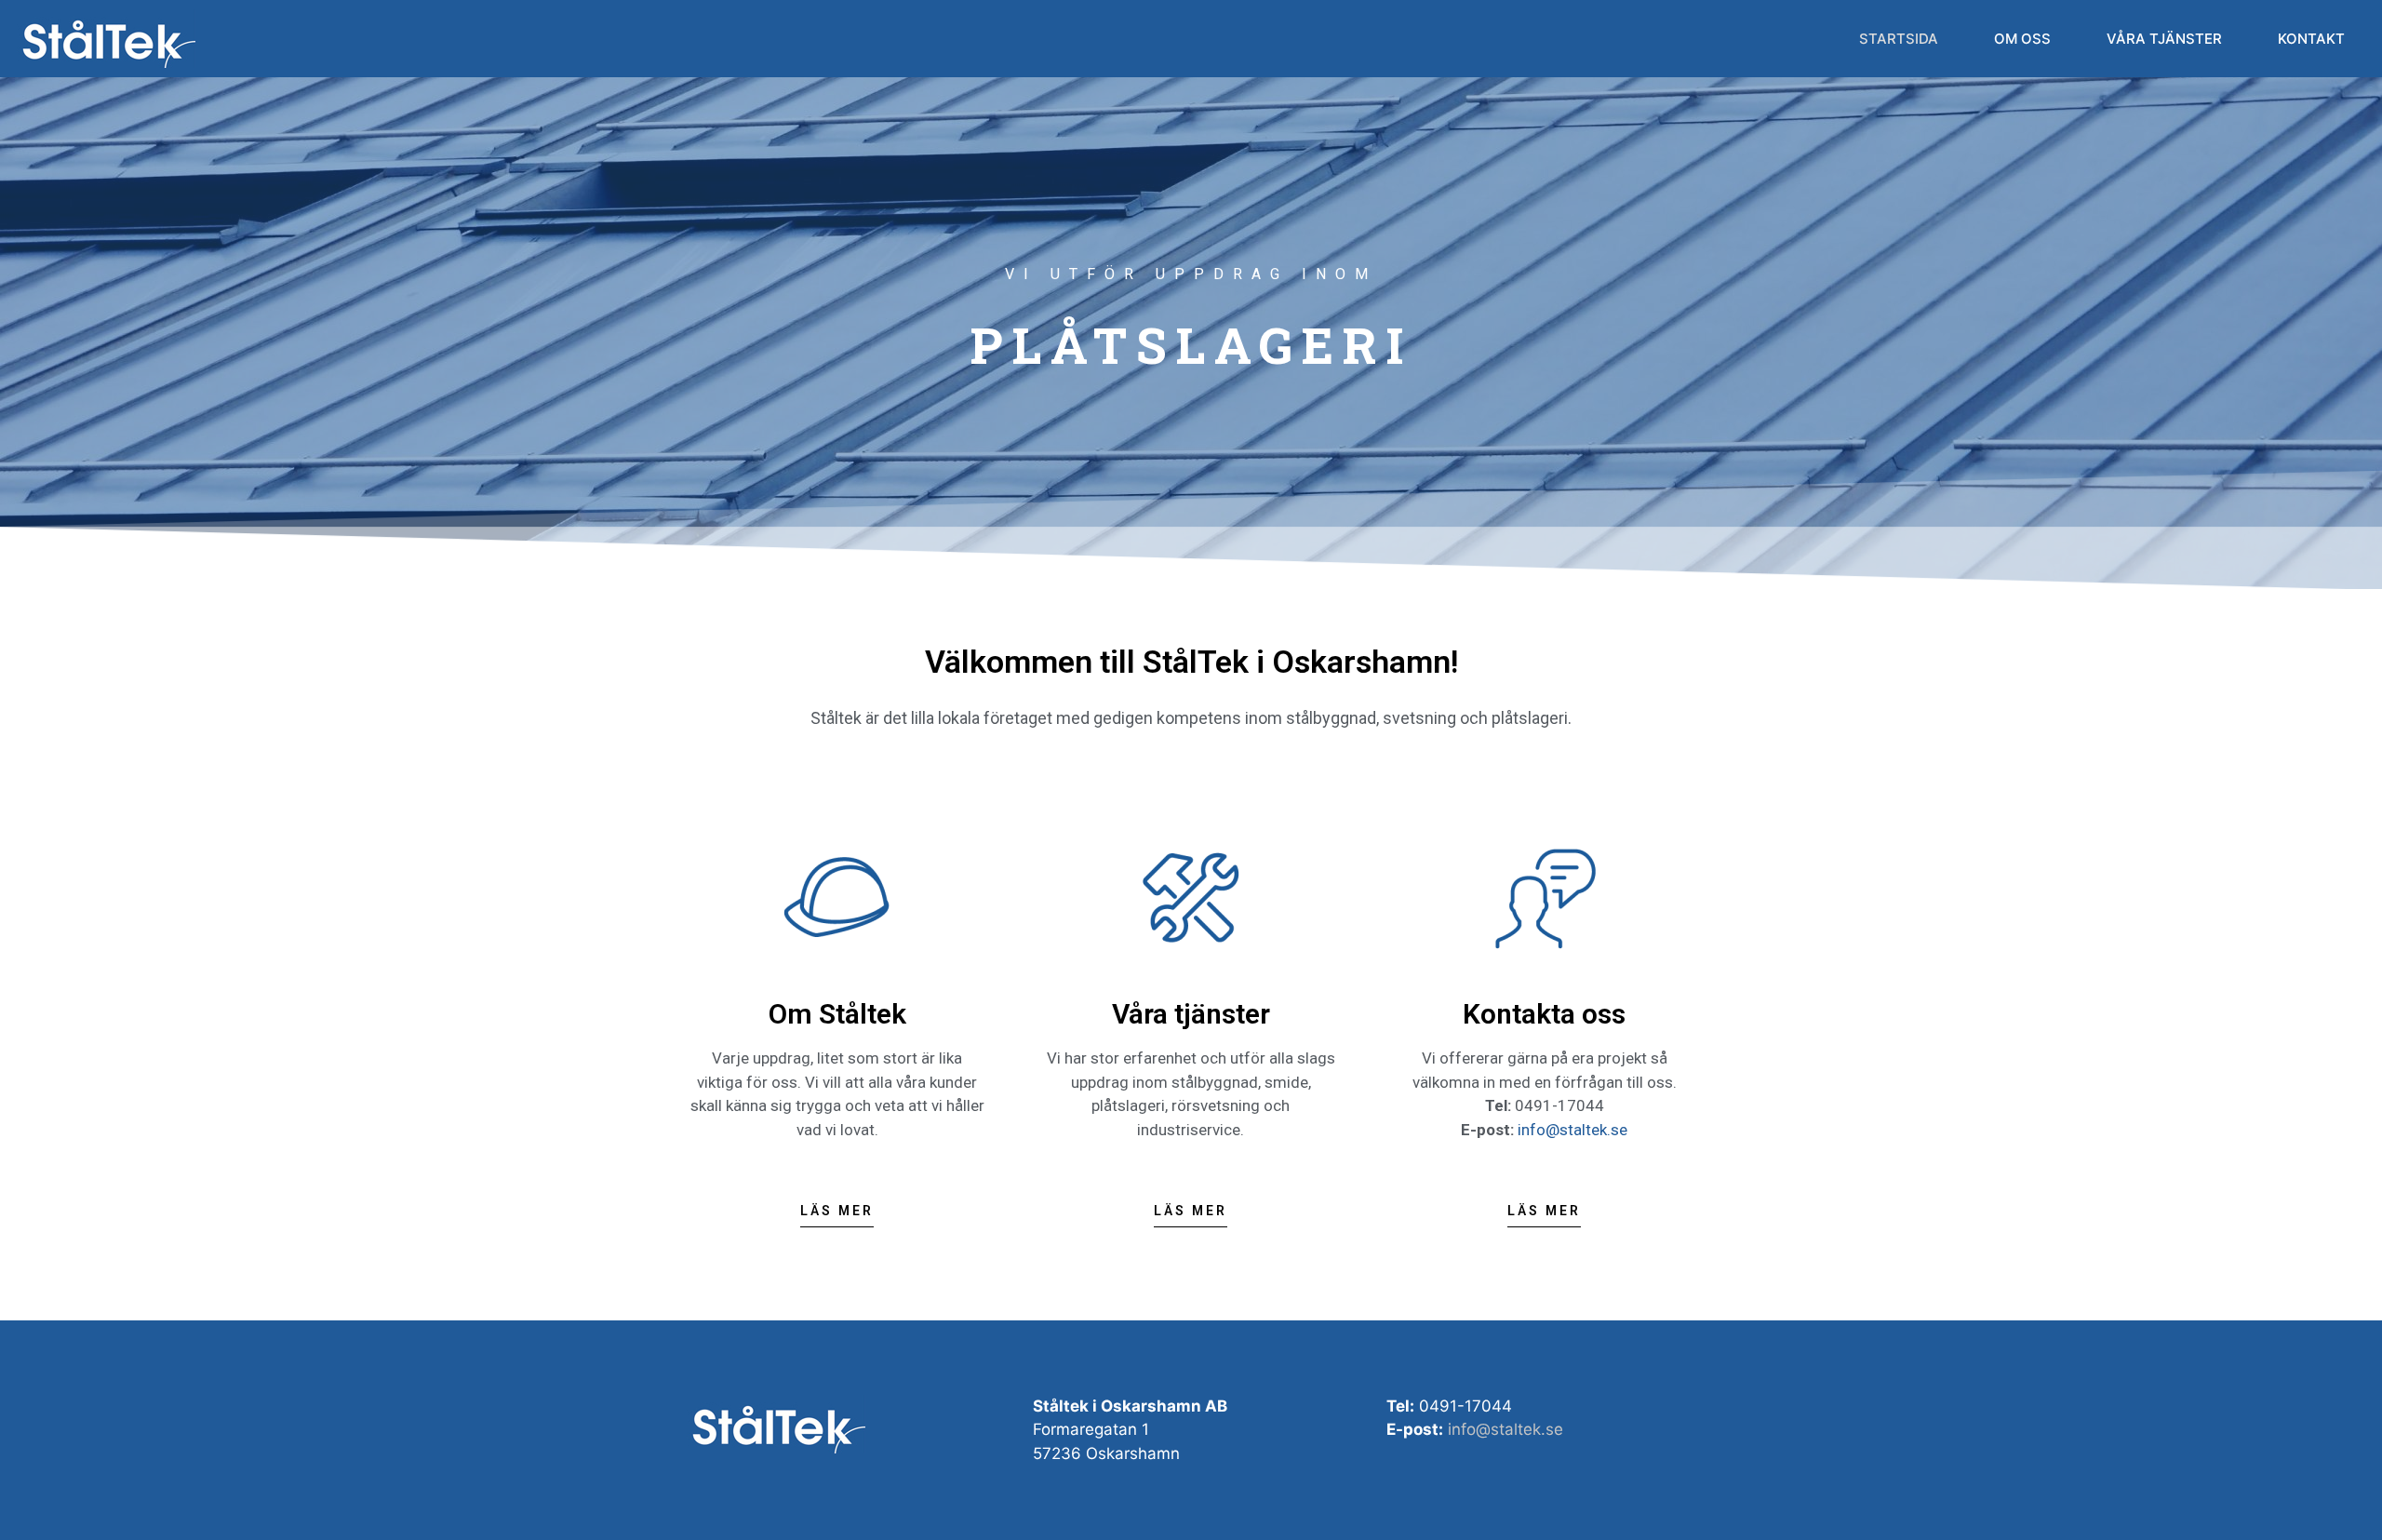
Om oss (2022, 39)
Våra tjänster (2164, 39)
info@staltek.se (1572, 1130)
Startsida (1899, 39)
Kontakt (2311, 39)
